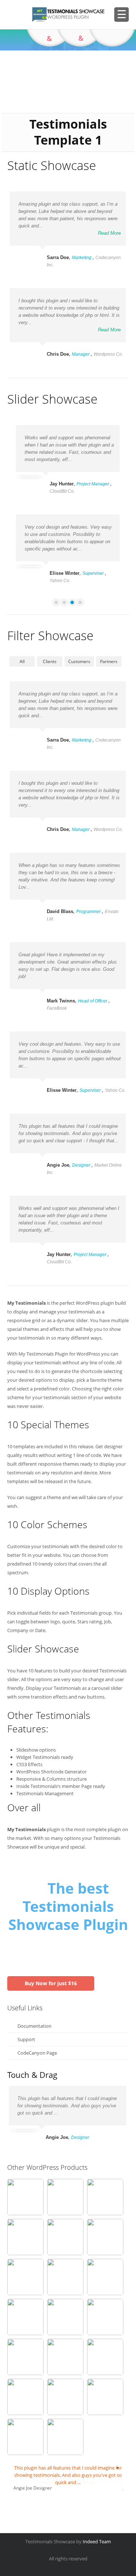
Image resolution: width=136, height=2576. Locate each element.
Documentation (34, 2026)
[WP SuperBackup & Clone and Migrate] (65, 2357)
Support (26, 2039)
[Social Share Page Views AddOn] (25, 2397)
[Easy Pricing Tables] (25, 2237)
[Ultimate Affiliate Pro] (105, 2357)
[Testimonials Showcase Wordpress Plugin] (25, 2197)
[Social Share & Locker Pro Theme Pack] (25, 2277)
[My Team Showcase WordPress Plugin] (25, 2437)
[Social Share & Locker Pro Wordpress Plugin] (105, 2277)
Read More (109, 233)
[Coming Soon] (65, 2397)
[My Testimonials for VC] (25, 2357)
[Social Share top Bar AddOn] (65, 2277)
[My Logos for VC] (65, 2437)
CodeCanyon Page (37, 2053)
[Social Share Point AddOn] (65, 2237)
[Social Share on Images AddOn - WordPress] (105, 2197)
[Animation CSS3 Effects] (65, 2197)
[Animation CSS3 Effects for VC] (65, 2317)
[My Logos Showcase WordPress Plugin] (105, 2317)
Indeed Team (97, 2541)
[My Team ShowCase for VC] (25, 2317)
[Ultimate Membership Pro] (105, 2397)
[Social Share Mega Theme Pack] (105, 2237)
